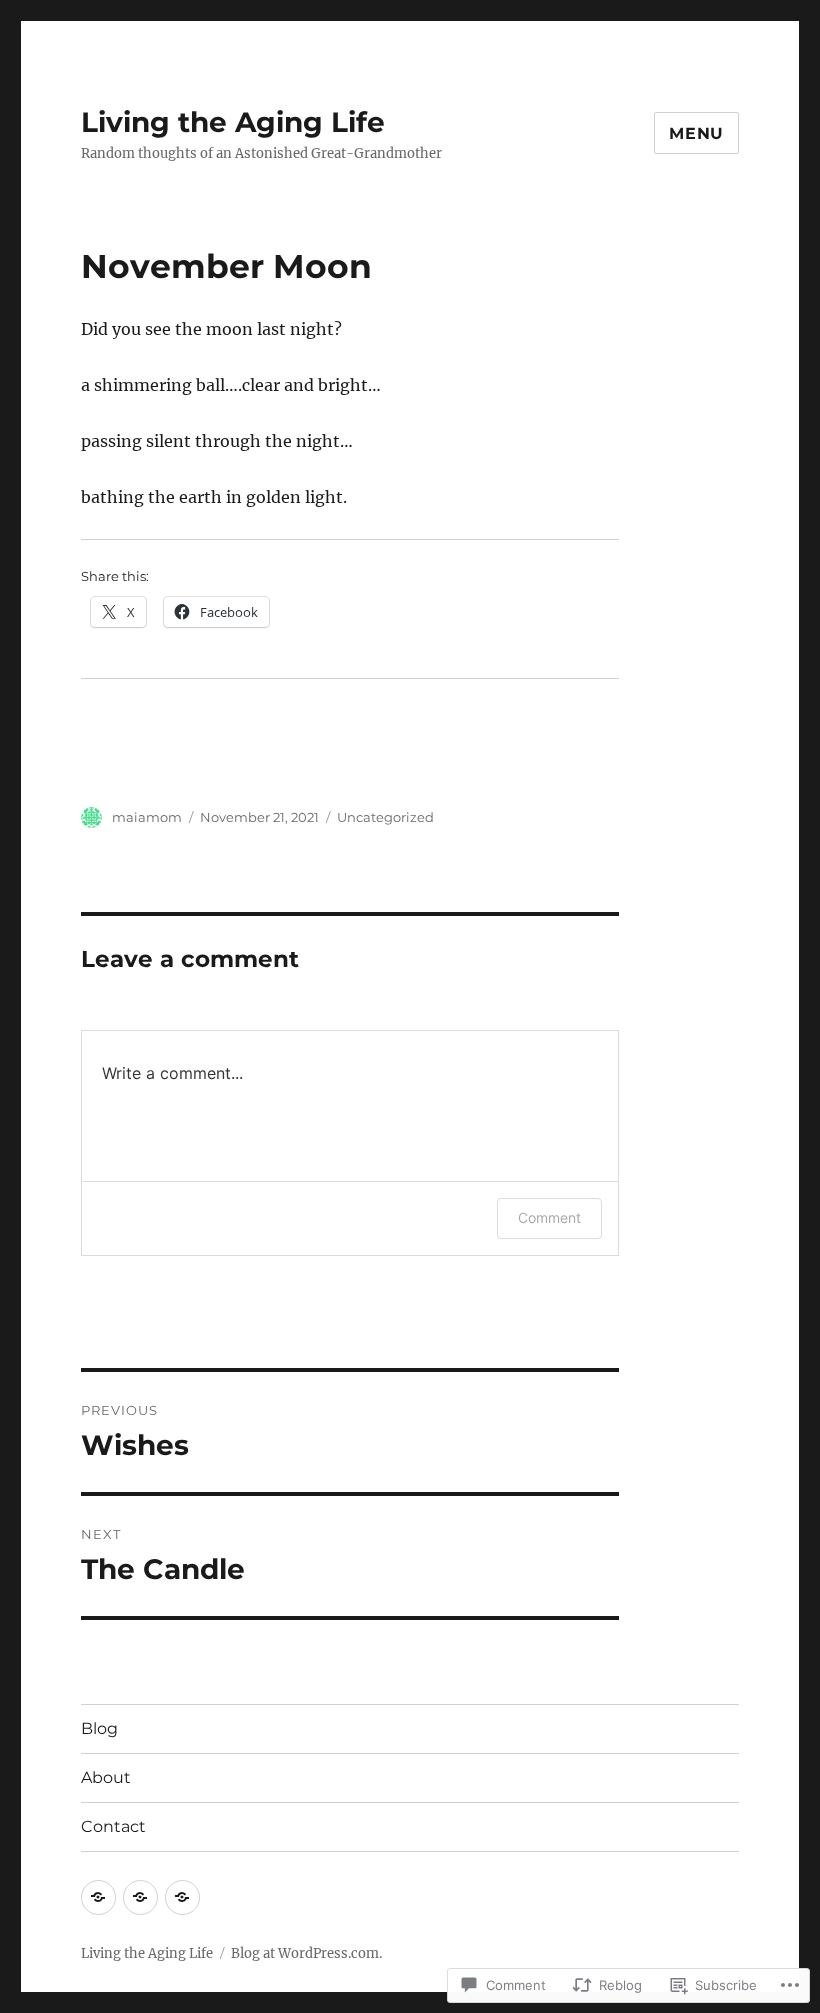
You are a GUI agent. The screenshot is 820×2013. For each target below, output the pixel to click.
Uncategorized (385, 817)
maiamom (147, 817)
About (106, 1777)
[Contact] (182, 1897)
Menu (696, 133)
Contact (113, 1826)
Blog (99, 1728)
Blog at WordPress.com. (306, 1953)
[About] (140, 1897)
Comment (549, 1217)
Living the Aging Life (233, 122)
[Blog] (98, 1897)
